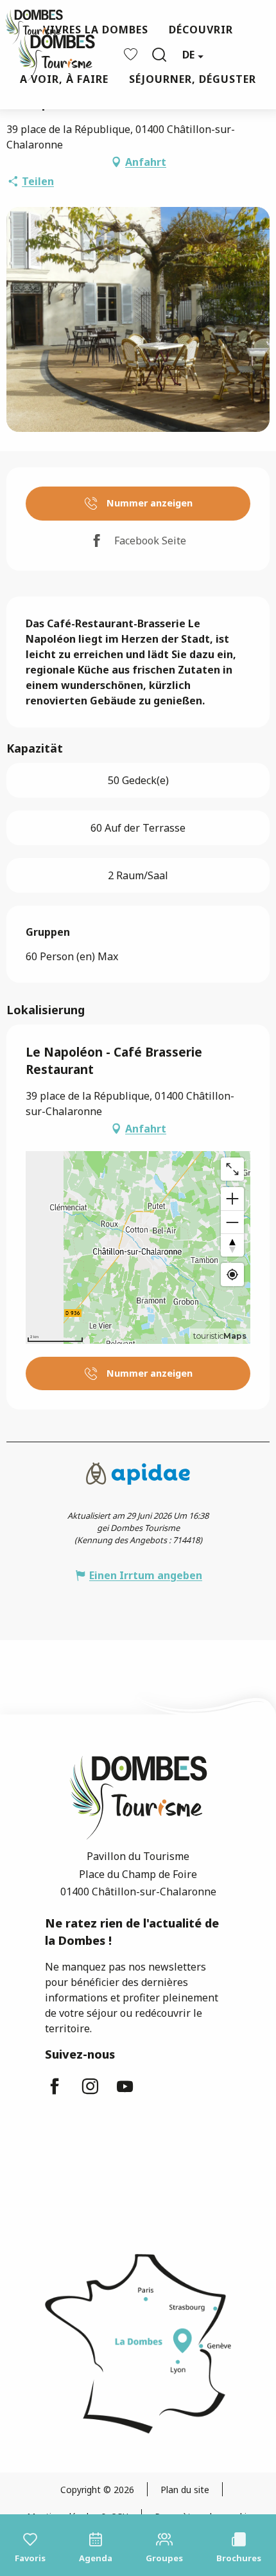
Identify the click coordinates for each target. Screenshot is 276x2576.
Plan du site (185, 2490)
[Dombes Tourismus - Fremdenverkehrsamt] (50, 55)
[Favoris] (132, 54)
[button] (159, 55)
